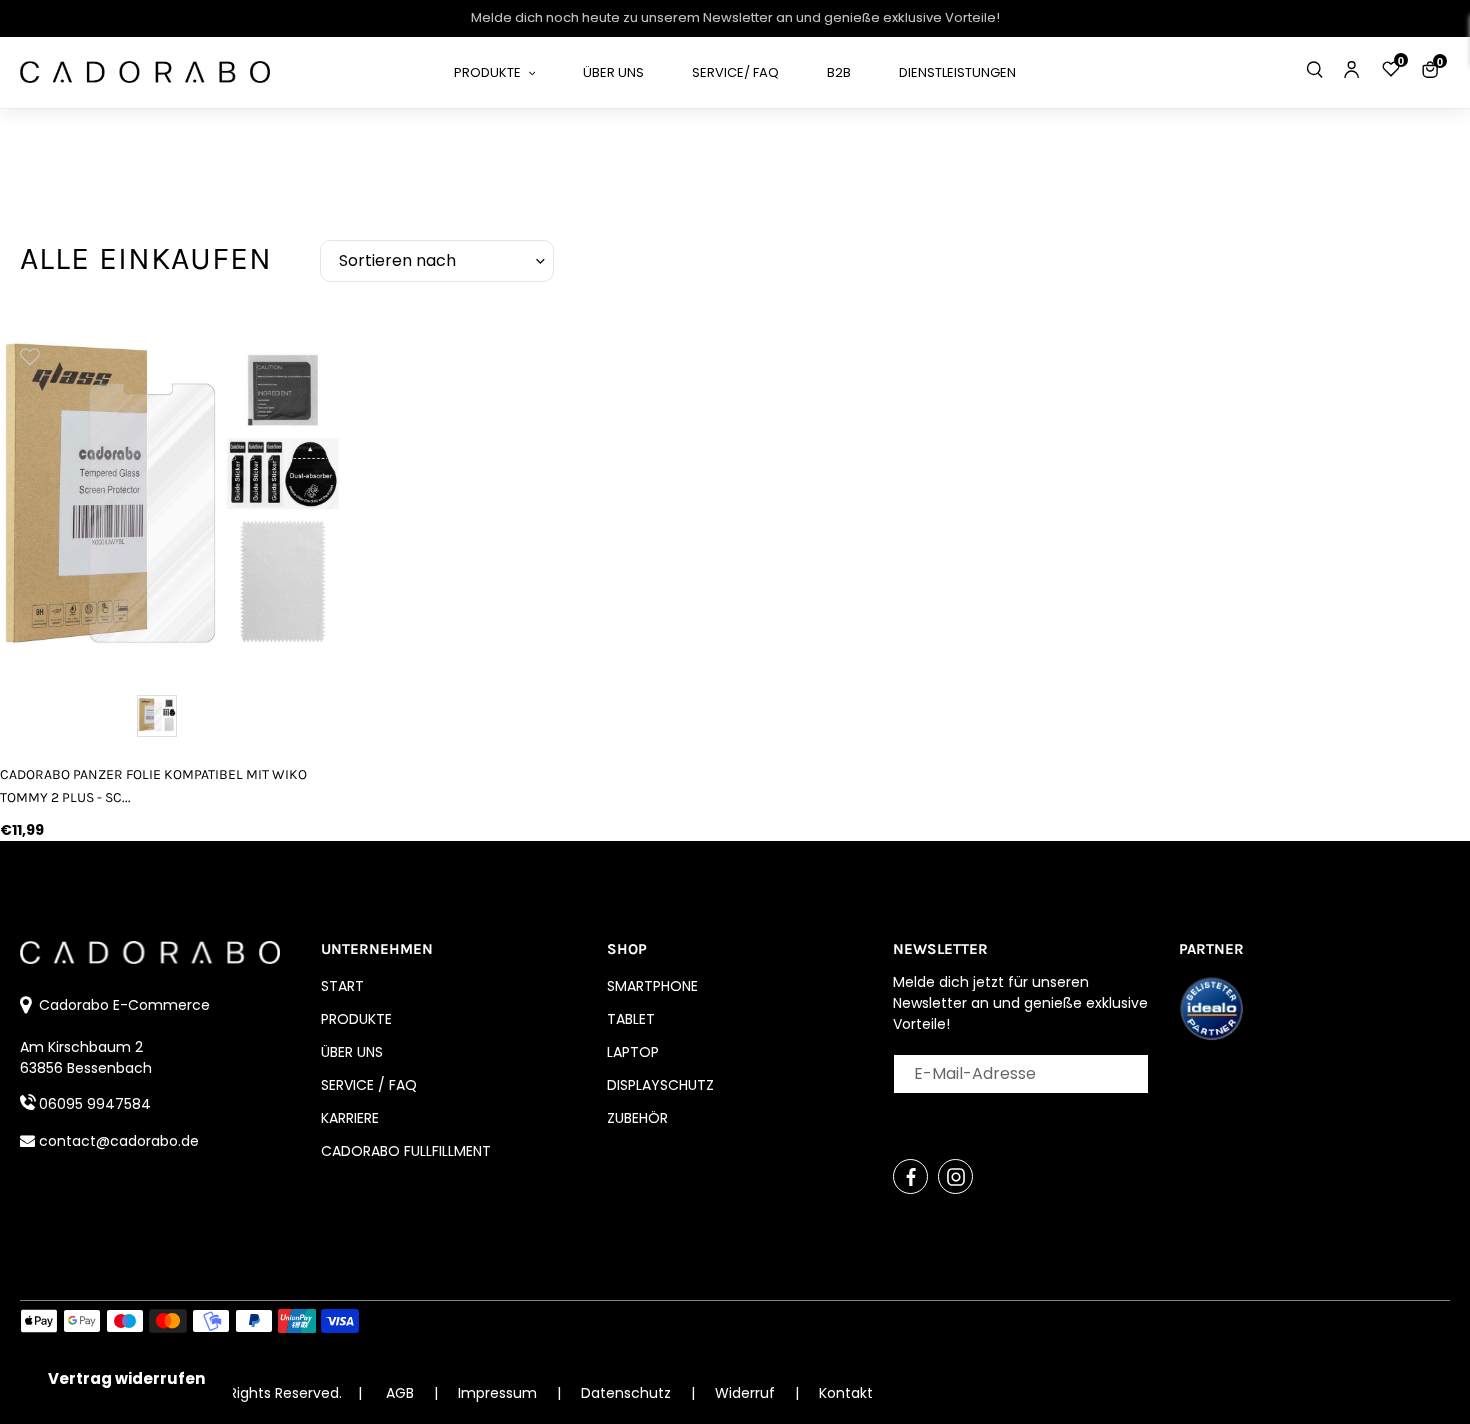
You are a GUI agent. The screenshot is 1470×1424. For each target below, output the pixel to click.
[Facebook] (910, 1176)
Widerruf (747, 1393)
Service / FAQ (369, 1085)
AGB (400, 1393)
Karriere (350, 1118)
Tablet (631, 1019)
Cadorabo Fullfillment (406, 1151)
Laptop (633, 1052)
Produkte (356, 1019)
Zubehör (637, 1118)
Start (342, 986)
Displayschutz (660, 1085)
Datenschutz (628, 1393)
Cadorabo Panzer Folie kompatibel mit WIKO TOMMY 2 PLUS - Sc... (153, 786)
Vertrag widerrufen (126, 1378)
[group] (172, 497)
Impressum (499, 1393)
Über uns (352, 1052)
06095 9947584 (95, 1104)
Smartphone (652, 986)
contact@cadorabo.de (119, 1141)
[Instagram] (955, 1176)
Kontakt (846, 1393)
